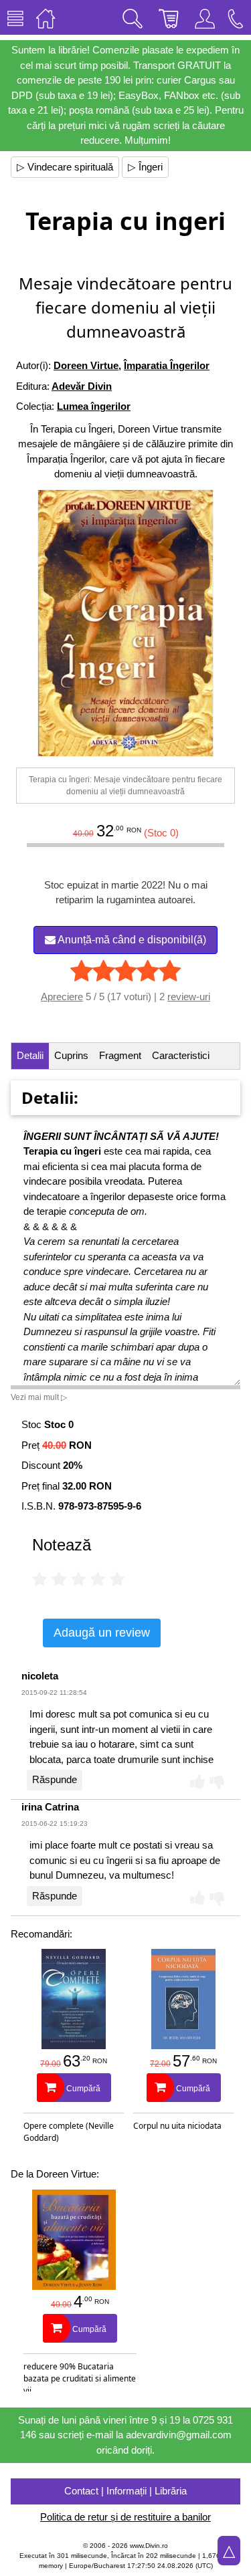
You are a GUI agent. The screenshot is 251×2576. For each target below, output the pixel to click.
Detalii (30, 1055)
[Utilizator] (205, 17)
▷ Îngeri (145, 167)
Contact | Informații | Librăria (125, 2491)
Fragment (120, 1055)
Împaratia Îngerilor (167, 365)
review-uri (189, 997)
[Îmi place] (197, 1781)
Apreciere (62, 997)
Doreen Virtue (86, 365)
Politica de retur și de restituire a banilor (125, 2517)
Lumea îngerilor (94, 406)
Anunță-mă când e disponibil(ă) (131, 940)
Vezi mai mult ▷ (39, 1397)
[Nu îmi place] (217, 1781)
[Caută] (133, 17)
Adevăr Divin (82, 386)
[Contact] (236, 17)
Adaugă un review (102, 1633)
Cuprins (71, 1055)
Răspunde (55, 1779)
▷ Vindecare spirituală (65, 167)
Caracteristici (181, 1055)
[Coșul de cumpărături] (169, 17)
